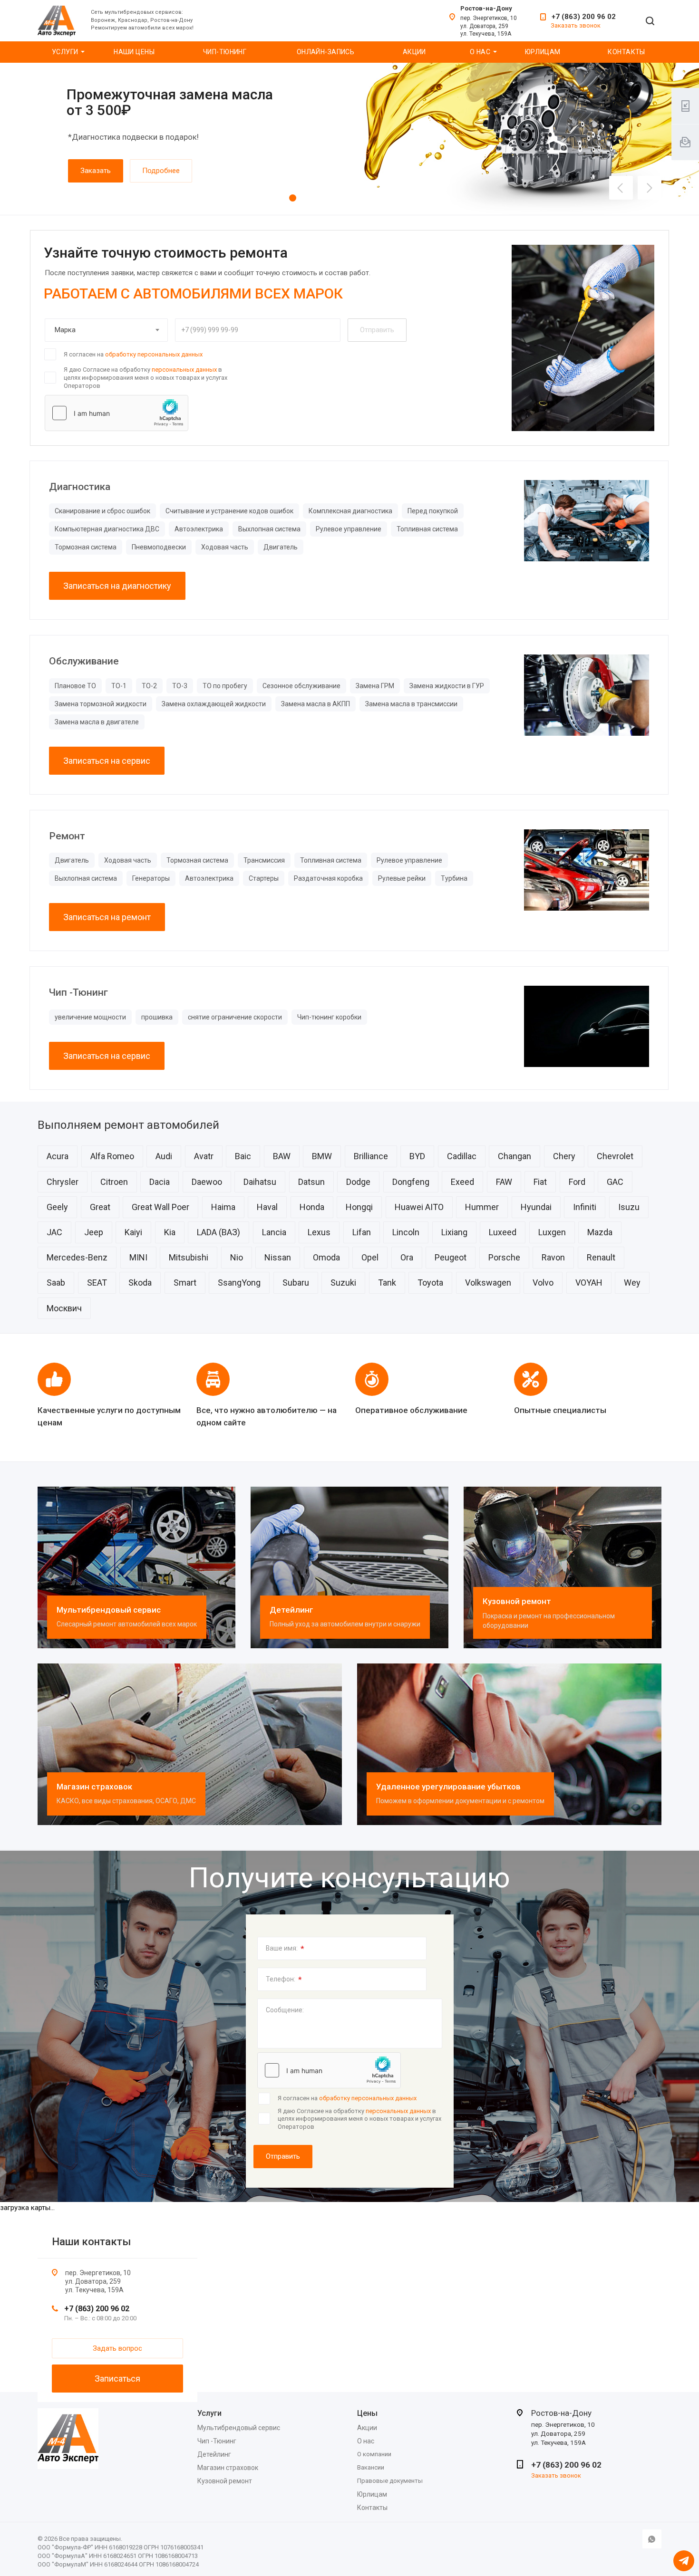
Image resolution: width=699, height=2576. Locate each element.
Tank (387, 1283)
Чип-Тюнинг (225, 52)
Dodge (358, 1182)
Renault (601, 1257)
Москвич (64, 1308)
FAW (504, 1182)
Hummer (482, 1207)
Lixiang (454, 1232)
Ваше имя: (285, 1949)
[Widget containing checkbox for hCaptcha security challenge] (116, 413)
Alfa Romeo (112, 1156)
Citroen (114, 1182)
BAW (282, 1156)
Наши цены (134, 52)
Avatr (204, 1156)
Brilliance (371, 1156)
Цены (367, 2413)
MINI (138, 1257)
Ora (407, 1257)
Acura (58, 1156)
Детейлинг (291, 1610)
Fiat (540, 1182)
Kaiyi (133, 1232)
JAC (54, 1232)
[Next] (650, 188)
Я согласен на (133, 354)
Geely (57, 1207)
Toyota (430, 1283)
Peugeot (451, 1257)
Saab (56, 1283)
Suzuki (343, 1283)
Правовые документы (390, 2481)
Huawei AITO (419, 1207)
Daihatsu (260, 1182)
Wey (632, 1283)
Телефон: (284, 1980)
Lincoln (406, 1232)
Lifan (362, 1232)
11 (389, 198)
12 (398, 198)
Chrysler (63, 1182)
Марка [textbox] (65, 330)
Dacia (160, 1182)
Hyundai (536, 1207)
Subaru (296, 1283)
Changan (515, 1156)
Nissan (278, 1257)
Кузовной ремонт (517, 1601)
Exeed (462, 1182)
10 (379, 198)
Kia (170, 1232)
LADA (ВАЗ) (218, 1232)
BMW (322, 1156)
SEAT (97, 1283)
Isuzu (629, 1207)
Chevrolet (615, 1156)
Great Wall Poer (160, 1207)
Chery (564, 1156)
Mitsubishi (189, 1257)
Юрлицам (543, 52)
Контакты (626, 52)
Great (100, 1207)
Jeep (94, 1232)
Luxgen (552, 1232)
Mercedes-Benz (77, 1257)
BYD (417, 1156)
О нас (480, 52)
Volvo (543, 1283)
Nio (237, 1257)
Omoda (326, 1257)
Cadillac (462, 1156)
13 (408, 198)
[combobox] (106, 330)
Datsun (311, 1182)
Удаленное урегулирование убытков (448, 1787)
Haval (267, 1207)
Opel (370, 1257)
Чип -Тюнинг (217, 2441)
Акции (414, 52)
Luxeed (503, 1232)
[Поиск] (650, 22)
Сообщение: (285, 2010)
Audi (164, 1156)
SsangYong (239, 1283)
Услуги (65, 52)
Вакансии (371, 2467)
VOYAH (589, 1283)
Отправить (283, 2156)
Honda (312, 1207)
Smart (185, 1283)
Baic (243, 1156)
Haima (223, 1207)
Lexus (319, 1232)
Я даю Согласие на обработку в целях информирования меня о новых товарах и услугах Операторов (146, 377)
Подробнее (161, 171)
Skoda (140, 1283)
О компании (374, 2454)
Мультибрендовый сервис (109, 1610)
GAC (615, 1182)
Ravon (553, 1257)
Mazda (600, 1232)
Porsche (504, 1257)
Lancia (274, 1232)
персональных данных (184, 370)
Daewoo (207, 1182)
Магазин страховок (94, 1787)
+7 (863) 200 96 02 (584, 17)
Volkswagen (488, 1283)
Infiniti (585, 1207)
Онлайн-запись (325, 52)
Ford (577, 1182)
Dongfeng (411, 1182)
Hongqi (359, 1207)
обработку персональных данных (154, 354)
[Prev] (621, 188)
